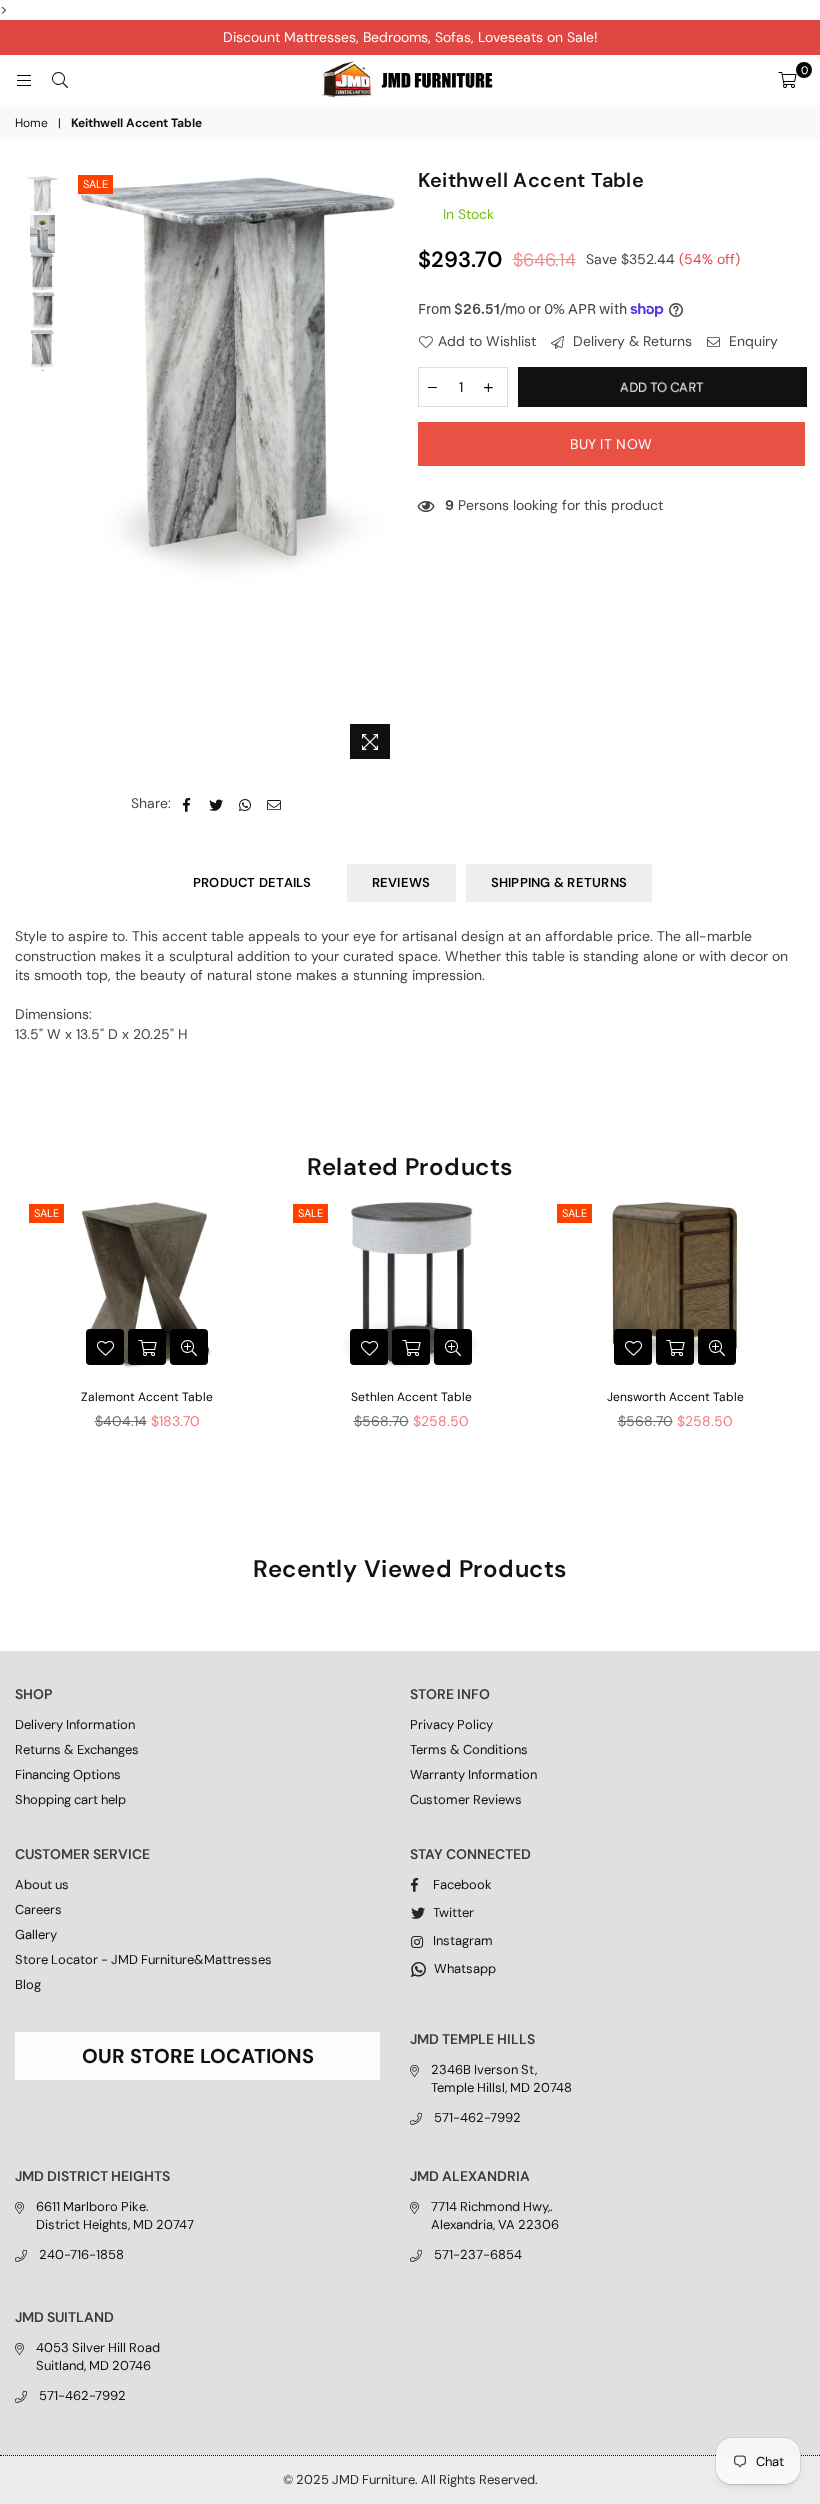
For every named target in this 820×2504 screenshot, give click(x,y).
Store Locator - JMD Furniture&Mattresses (143, 1959)
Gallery (36, 1934)
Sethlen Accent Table (411, 1397)
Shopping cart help (70, 1799)
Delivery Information (75, 1724)
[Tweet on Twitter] (216, 804)
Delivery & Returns (630, 341)
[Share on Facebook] (187, 804)
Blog (28, 1984)
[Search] (60, 80)
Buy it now (611, 444)
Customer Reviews (466, 1799)
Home (31, 123)
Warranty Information (473, 1774)
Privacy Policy (451, 1724)
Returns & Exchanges (77, 1749)
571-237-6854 (478, 2254)
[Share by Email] (274, 804)
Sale (95, 184)
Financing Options (68, 1774)
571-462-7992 (477, 2117)
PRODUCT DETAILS (252, 882)
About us (42, 1884)
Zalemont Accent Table (147, 1397)
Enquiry (751, 341)
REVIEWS (401, 882)
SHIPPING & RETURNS (559, 882)
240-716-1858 (81, 2254)
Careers (38, 1909)
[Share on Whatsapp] (245, 804)
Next (385, 469)
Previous (90, 469)
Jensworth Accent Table (675, 1397)
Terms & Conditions (469, 1749)
